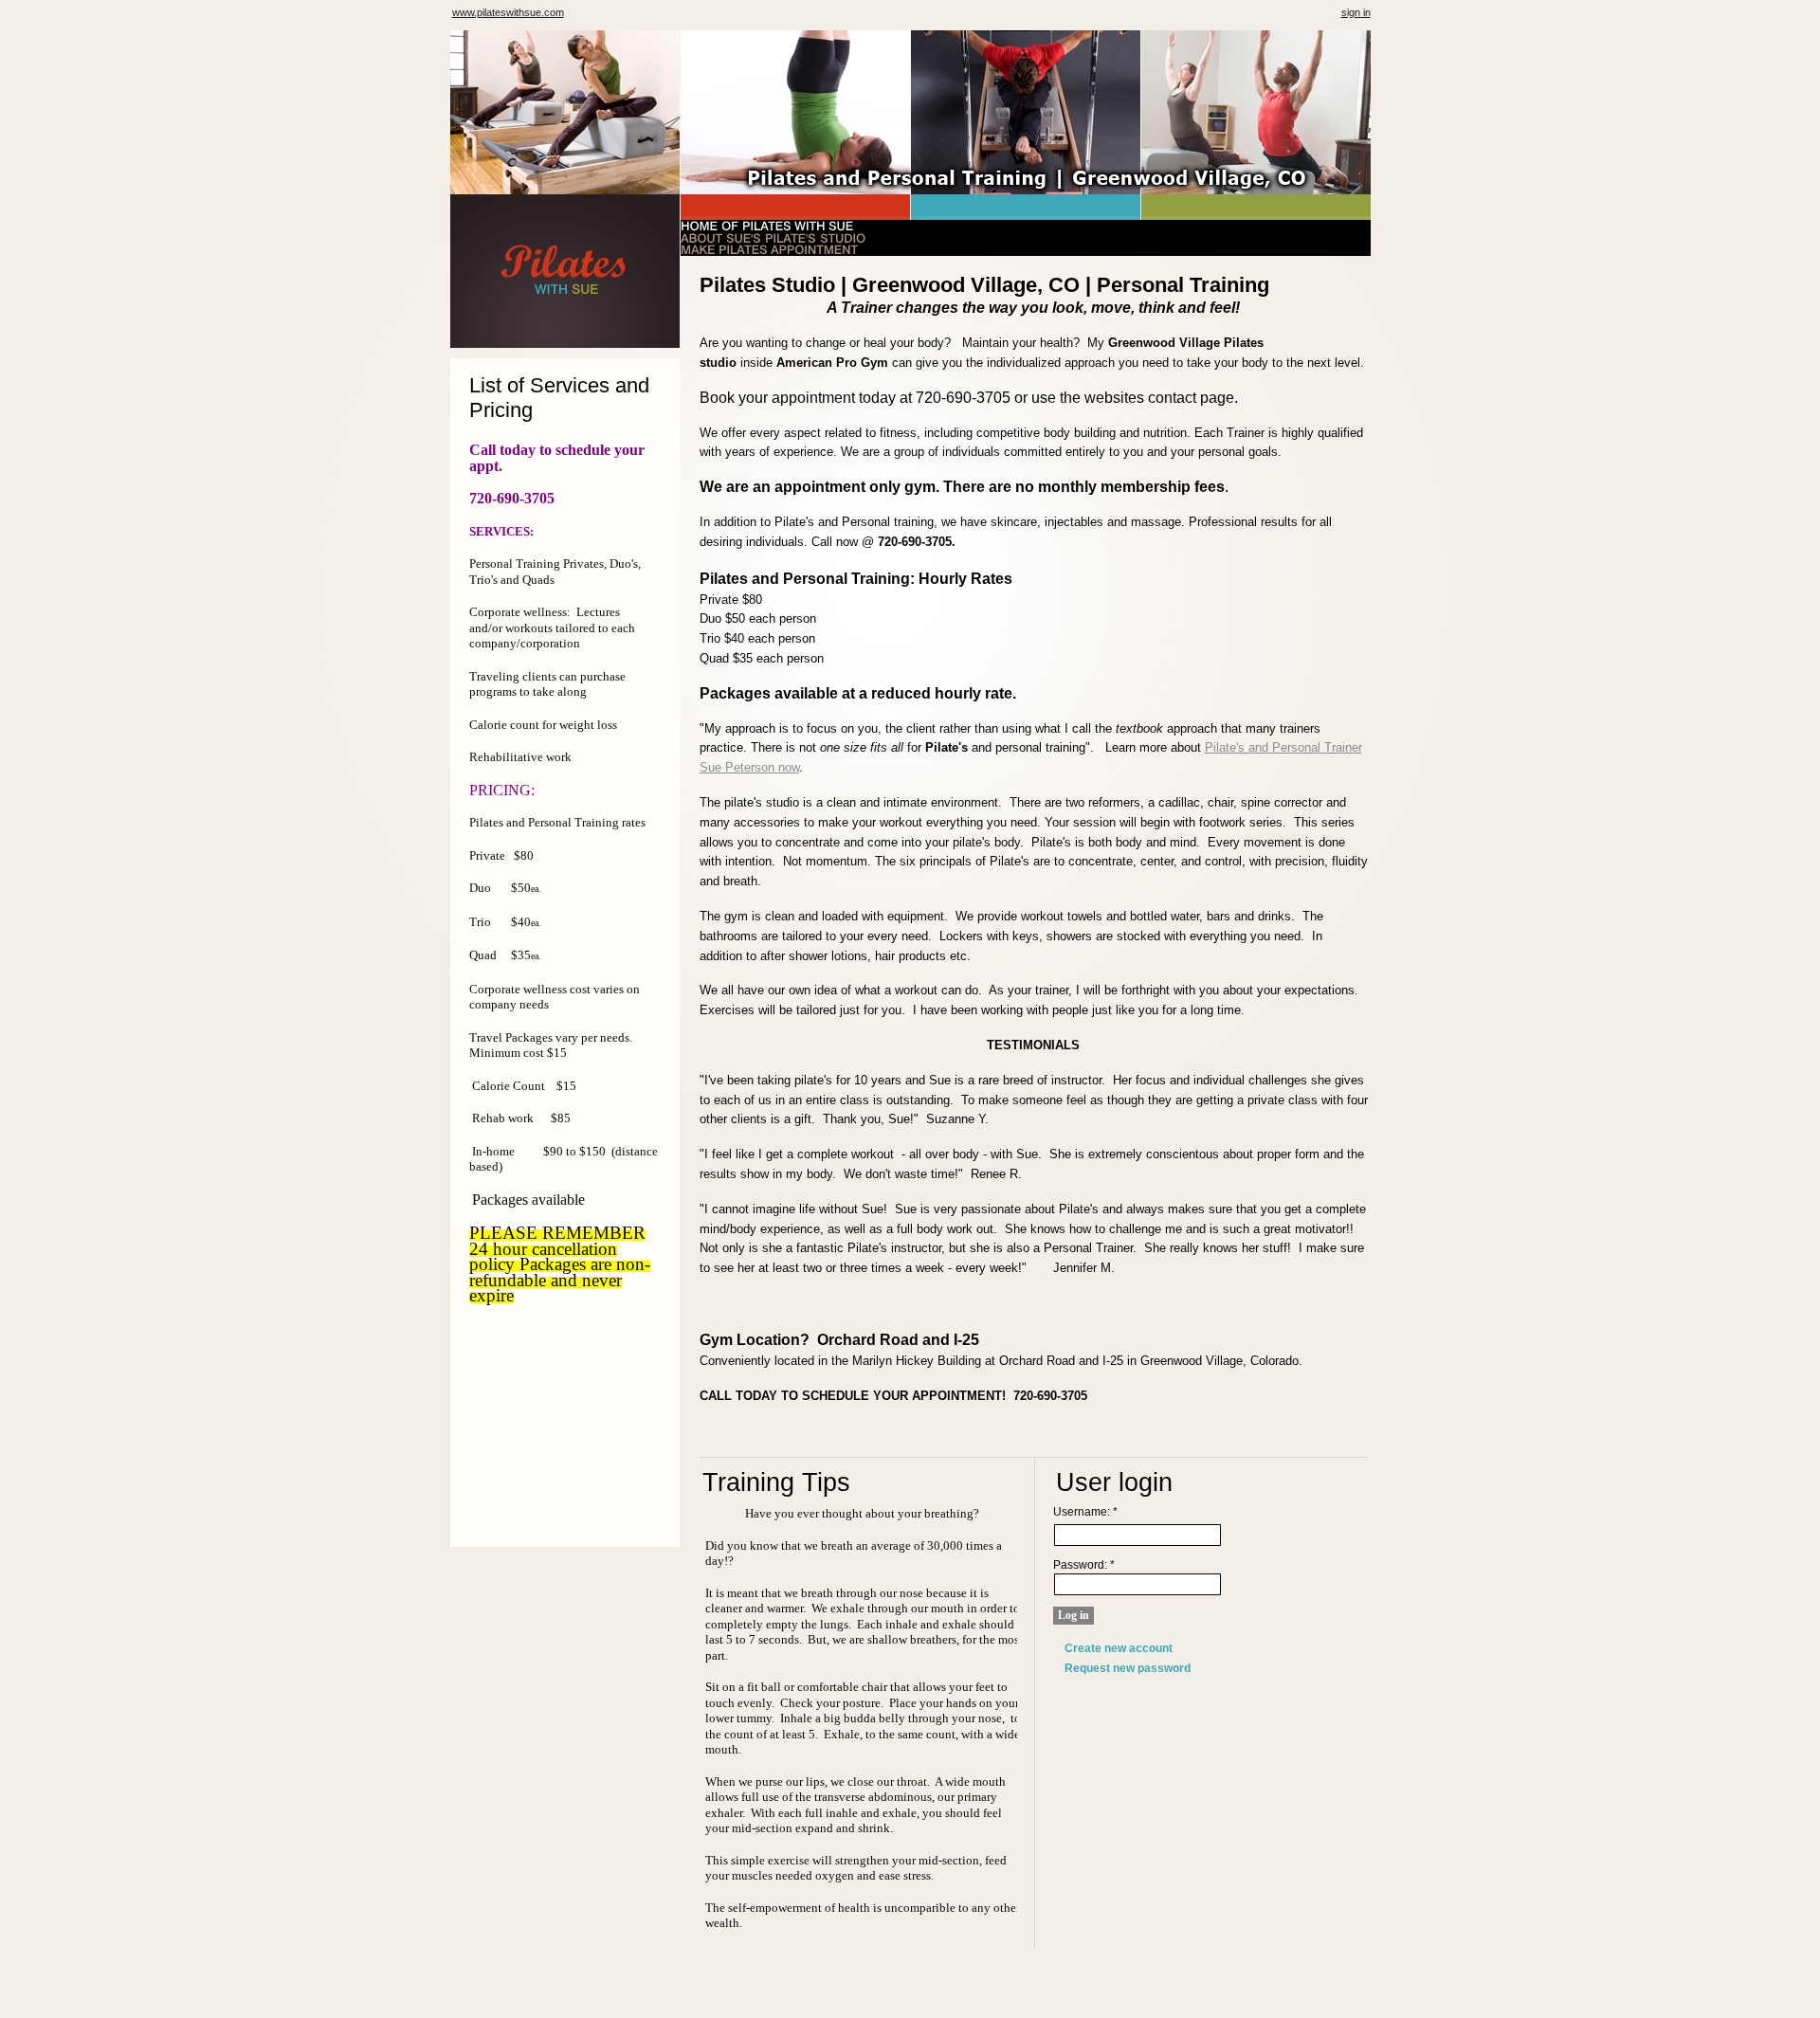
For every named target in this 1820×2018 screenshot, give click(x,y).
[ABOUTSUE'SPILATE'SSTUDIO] (773, 238)
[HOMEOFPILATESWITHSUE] (767, 226)
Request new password (1128, 1668)
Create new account (1119, 1648)
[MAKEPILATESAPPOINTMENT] (769, 250)
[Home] (565, 290)
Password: (1084, 1565)
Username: (1085, 1512)
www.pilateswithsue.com (508, 12)
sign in (1356, 12)
